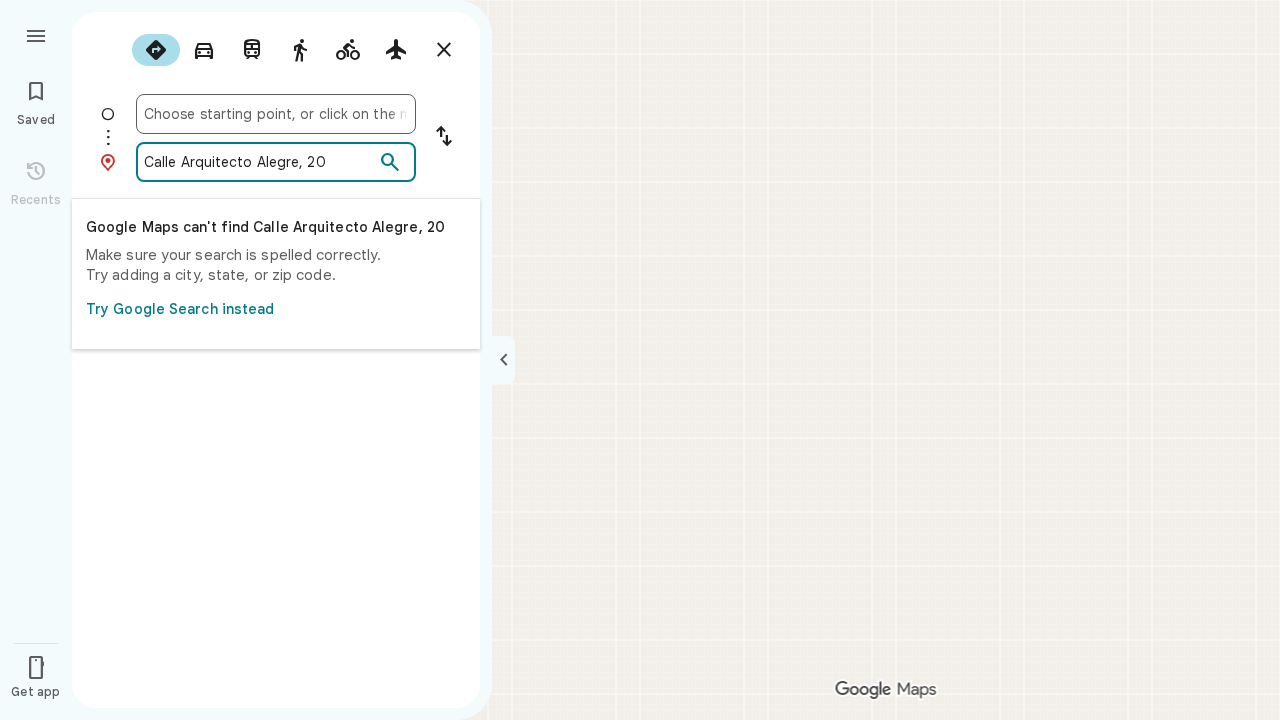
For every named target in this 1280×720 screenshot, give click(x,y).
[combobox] (276, 114)
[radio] (156, 50)
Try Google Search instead (180, 309)
